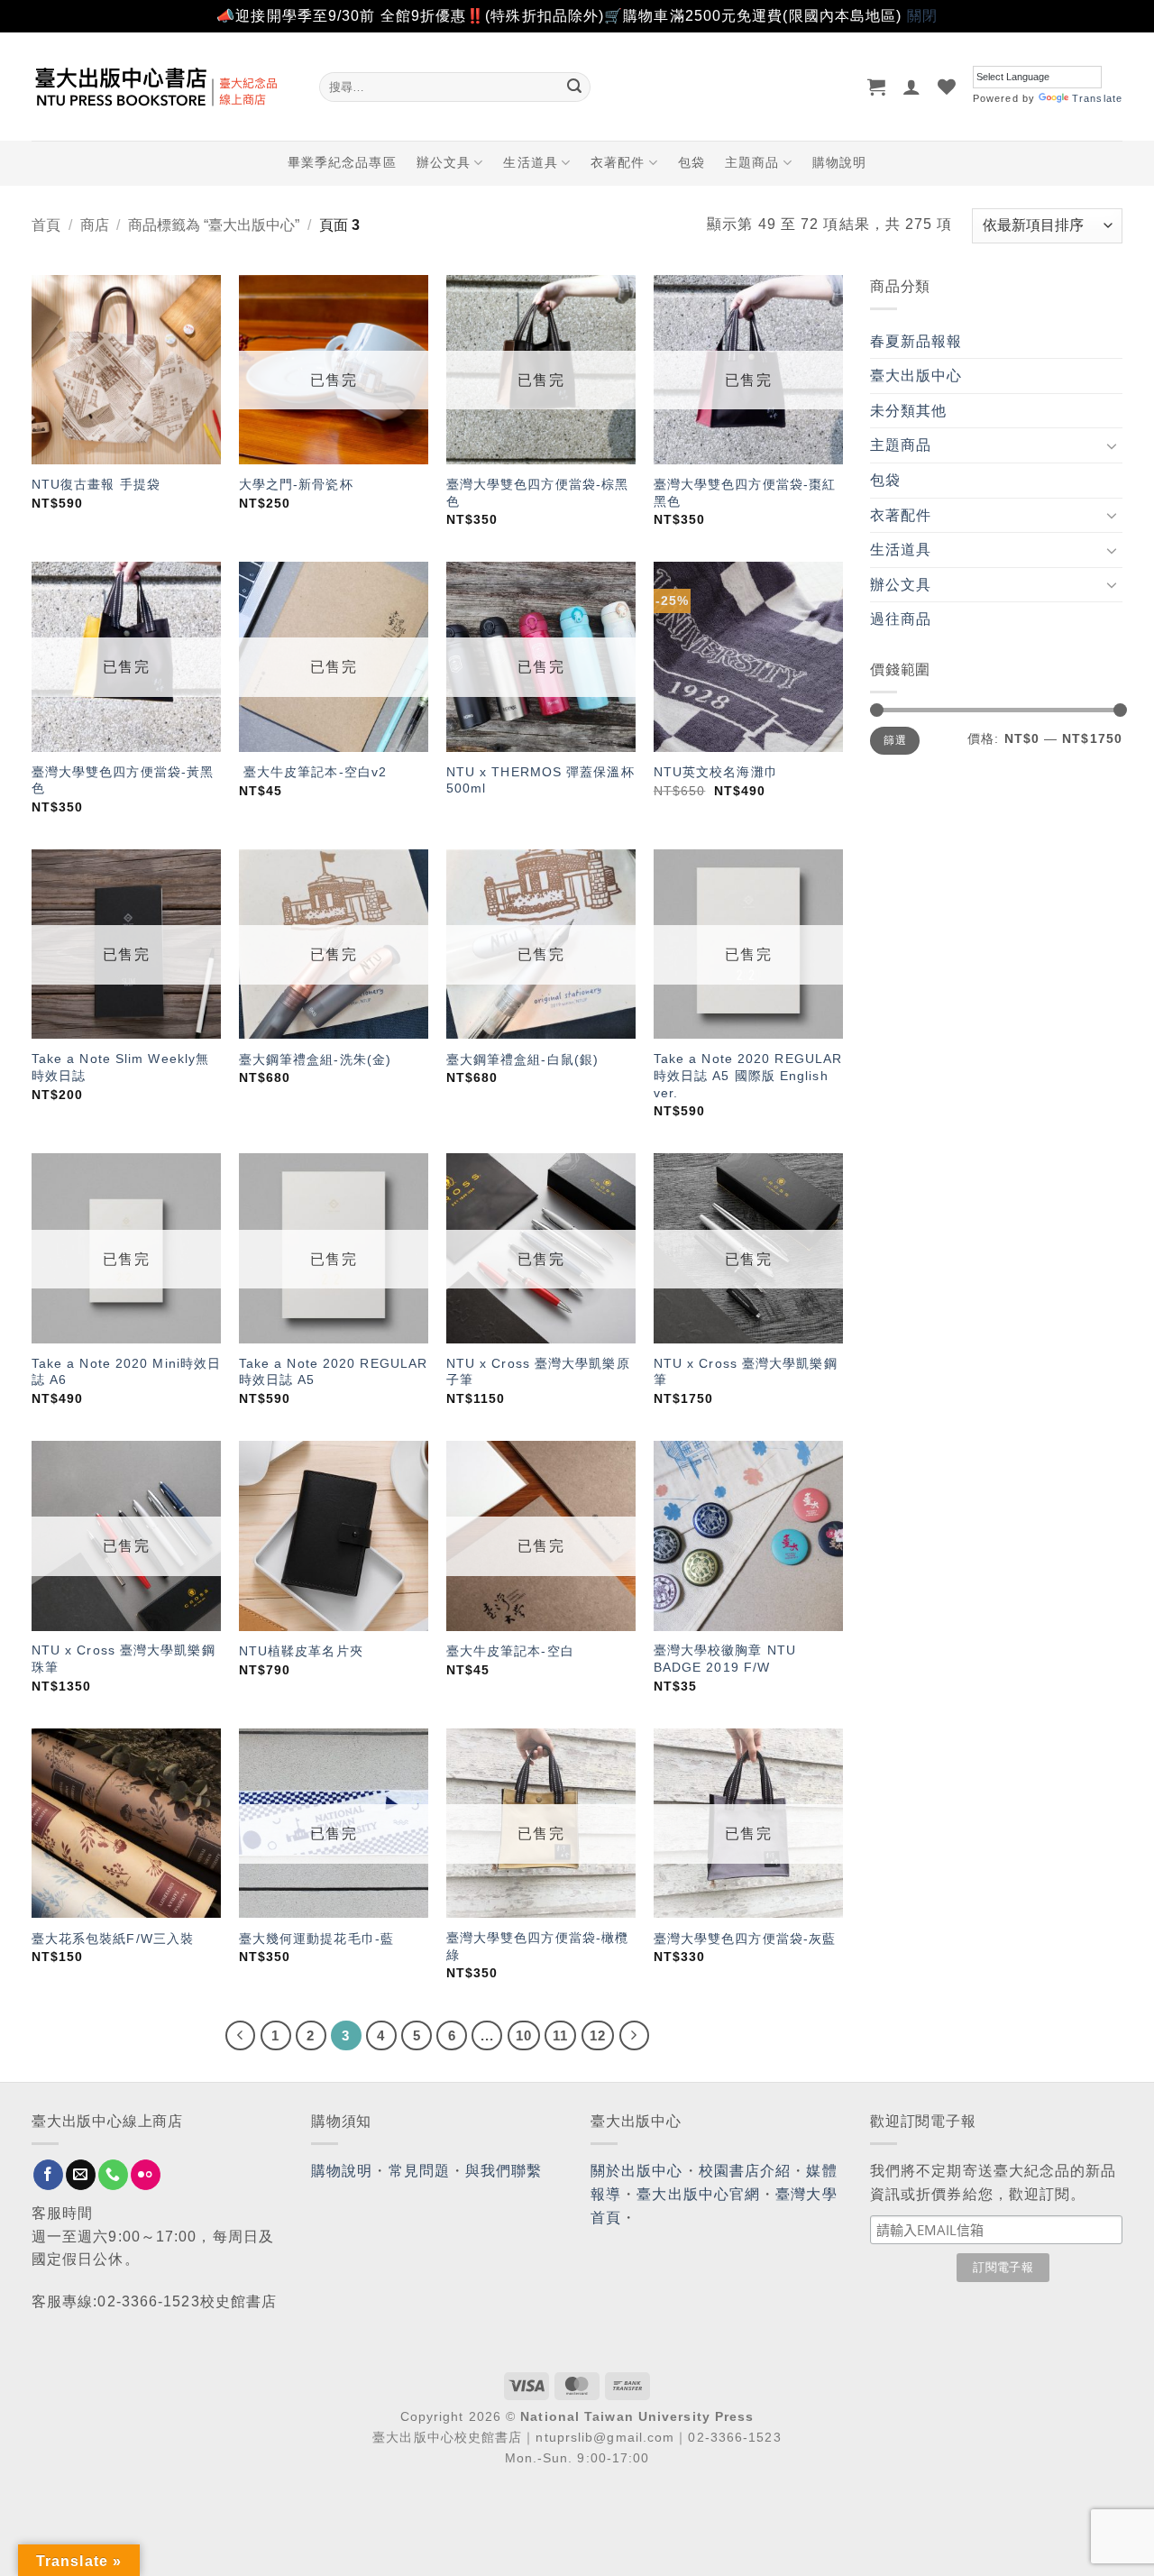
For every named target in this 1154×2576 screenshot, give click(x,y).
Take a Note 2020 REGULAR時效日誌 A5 (333, 1372)
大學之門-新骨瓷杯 (296, 484)
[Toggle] (1112, 445)
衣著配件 (618, 162)
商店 (95, 225)
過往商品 (901, 619)
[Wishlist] (947, 87)
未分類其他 (909, 411)
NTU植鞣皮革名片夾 (301, 1651)
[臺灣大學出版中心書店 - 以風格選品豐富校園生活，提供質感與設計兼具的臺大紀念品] (162, 87)
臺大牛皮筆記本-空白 (510, 1651)
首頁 (46, 225)
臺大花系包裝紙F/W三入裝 (113, 1939)
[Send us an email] (81, 2175)
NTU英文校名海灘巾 (716, 772)
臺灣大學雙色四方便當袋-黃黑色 (123, 780)
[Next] (635, 2036)
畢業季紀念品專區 (342, 162)
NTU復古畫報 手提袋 (96, 484)
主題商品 (752, 162)
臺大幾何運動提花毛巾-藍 (316, 1939)
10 (524, 2035)
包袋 (691, 162)
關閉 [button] (922, 16)
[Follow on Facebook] (48, 2175)
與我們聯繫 (504, 2171)
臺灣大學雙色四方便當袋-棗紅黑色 (745, 493)
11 (560, 2035)
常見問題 (419, 2171)
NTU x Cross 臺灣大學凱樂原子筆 (538, 1372)
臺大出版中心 (916, 376)
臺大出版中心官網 (698, 2194)
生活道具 (530, 162)
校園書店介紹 (745, 2171)
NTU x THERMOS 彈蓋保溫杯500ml (540, 780)
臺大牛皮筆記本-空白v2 (313, 772)
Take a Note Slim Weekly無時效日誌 (120, 1067)
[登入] (912, 87)
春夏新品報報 (916, 341)
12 (598, 2035)
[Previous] (241, 2036)
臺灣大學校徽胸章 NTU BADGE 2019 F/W (725, 1659)
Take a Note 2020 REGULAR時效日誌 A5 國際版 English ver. (748, 1075)
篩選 (895, 740)
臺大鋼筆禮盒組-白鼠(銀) (522, 1059)
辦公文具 (444, 162)
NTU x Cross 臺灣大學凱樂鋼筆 (746, 1372)
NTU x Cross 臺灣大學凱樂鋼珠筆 (124, 1659)
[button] (877, 87)
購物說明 (839, 162)
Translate (1097, 98)
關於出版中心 (637, 2171)
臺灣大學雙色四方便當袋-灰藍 (745, 1939)
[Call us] (113, 2175)
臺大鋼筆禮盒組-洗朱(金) (315, 1059)
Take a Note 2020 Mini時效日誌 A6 (126, 1372)
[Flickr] (146, 2175)
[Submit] (574, 87)
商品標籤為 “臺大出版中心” (214, 225)
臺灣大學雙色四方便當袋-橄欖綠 (537, 1946)
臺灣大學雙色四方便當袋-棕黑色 (537, 493)
